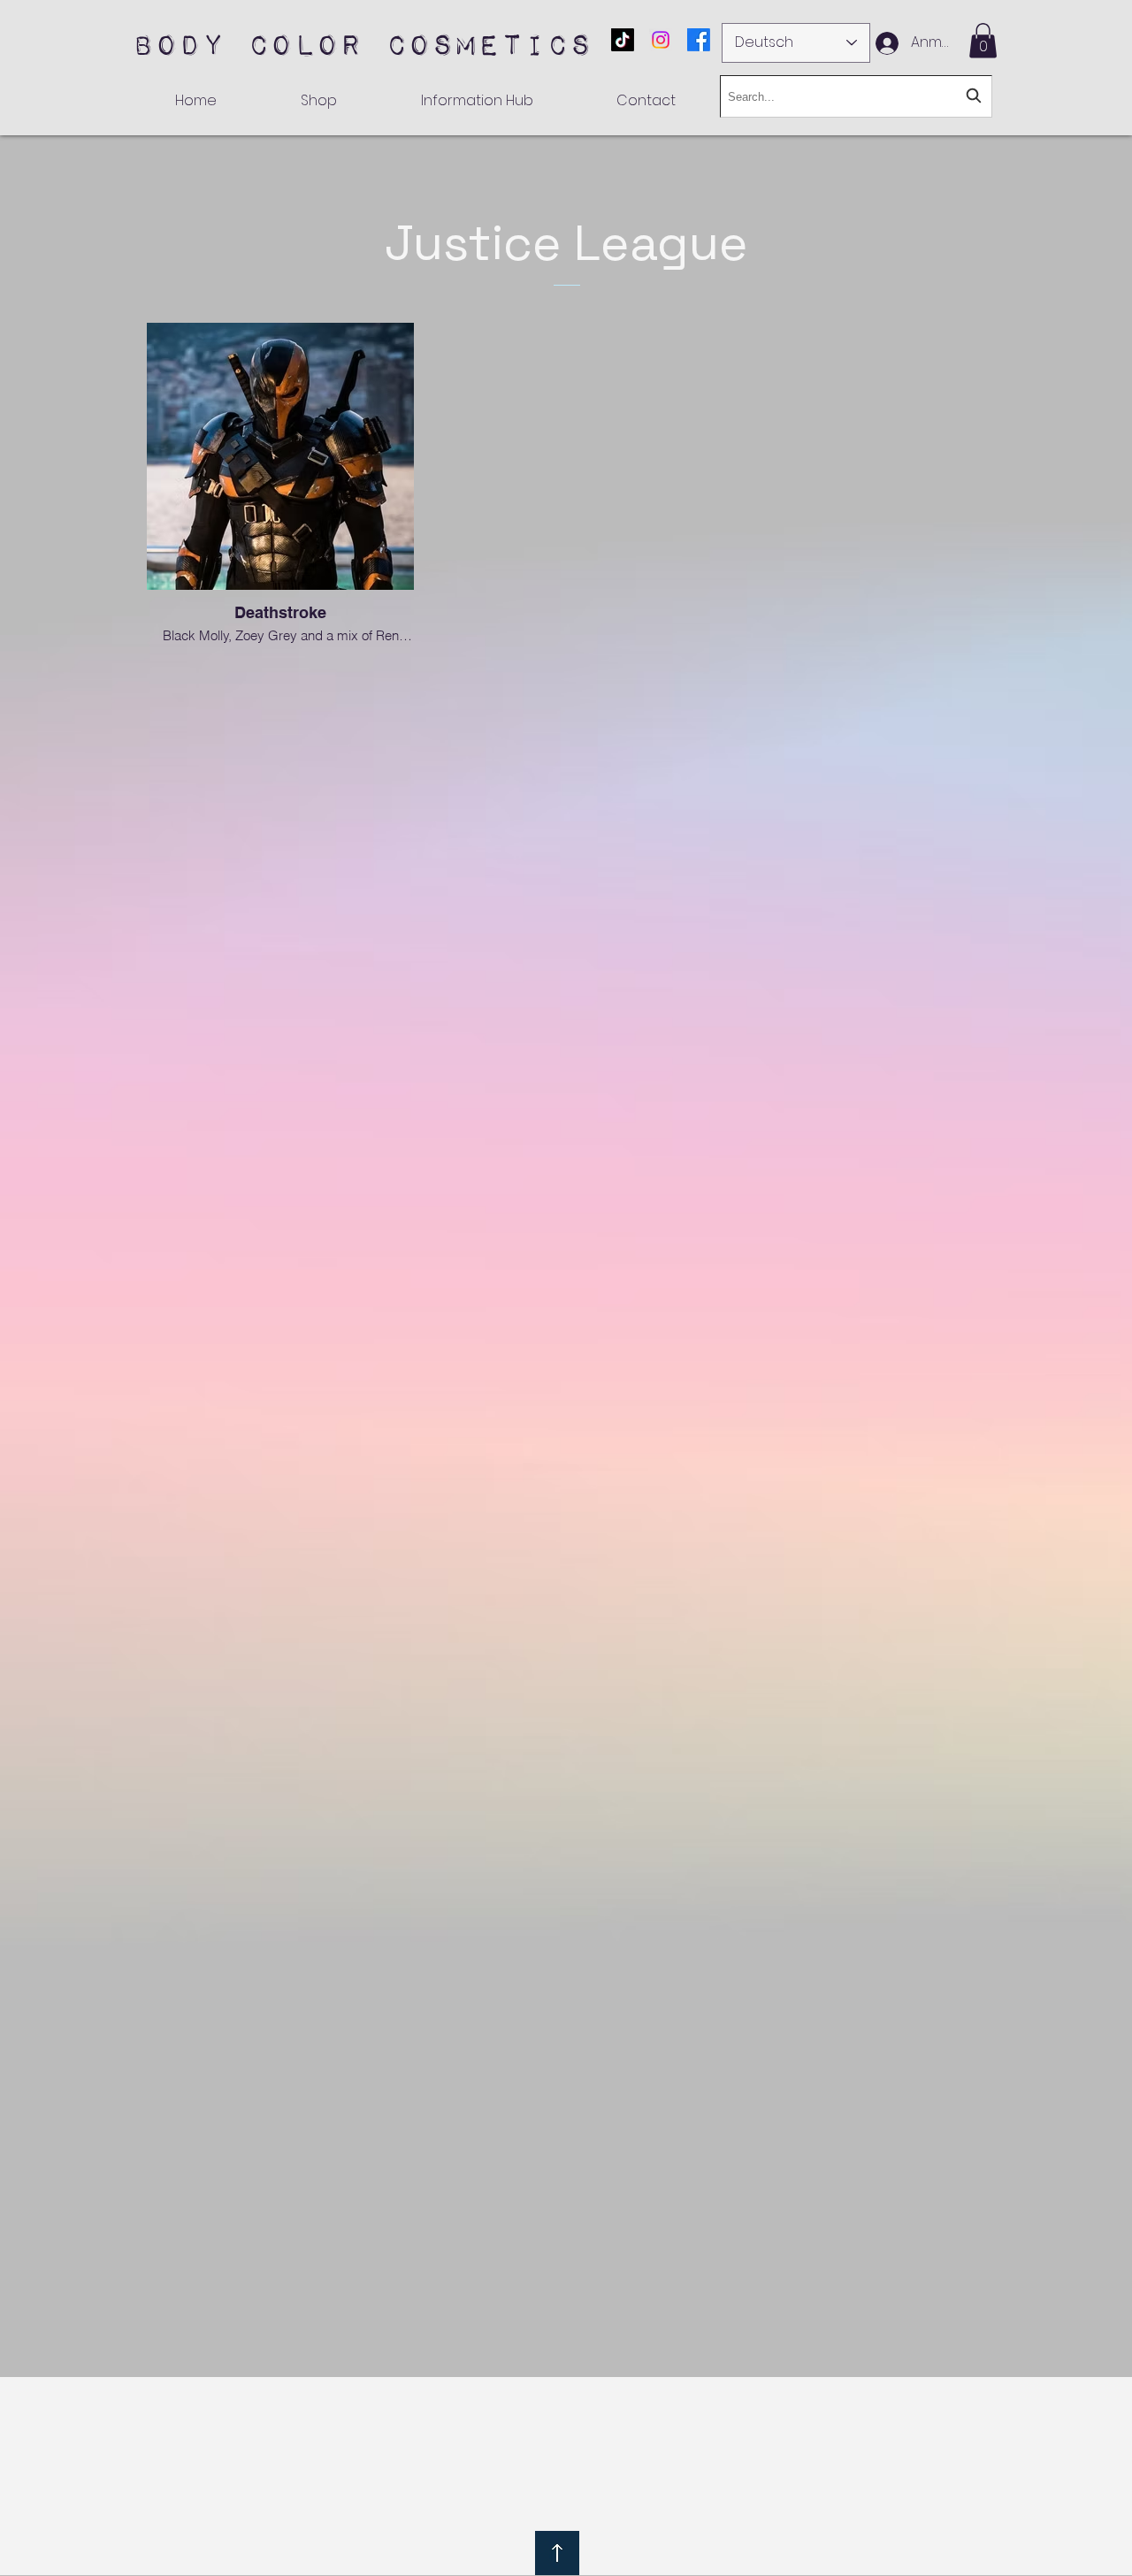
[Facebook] (699, 40)
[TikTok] (623, 40)
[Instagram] (661, 40)
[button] (983, 40)
